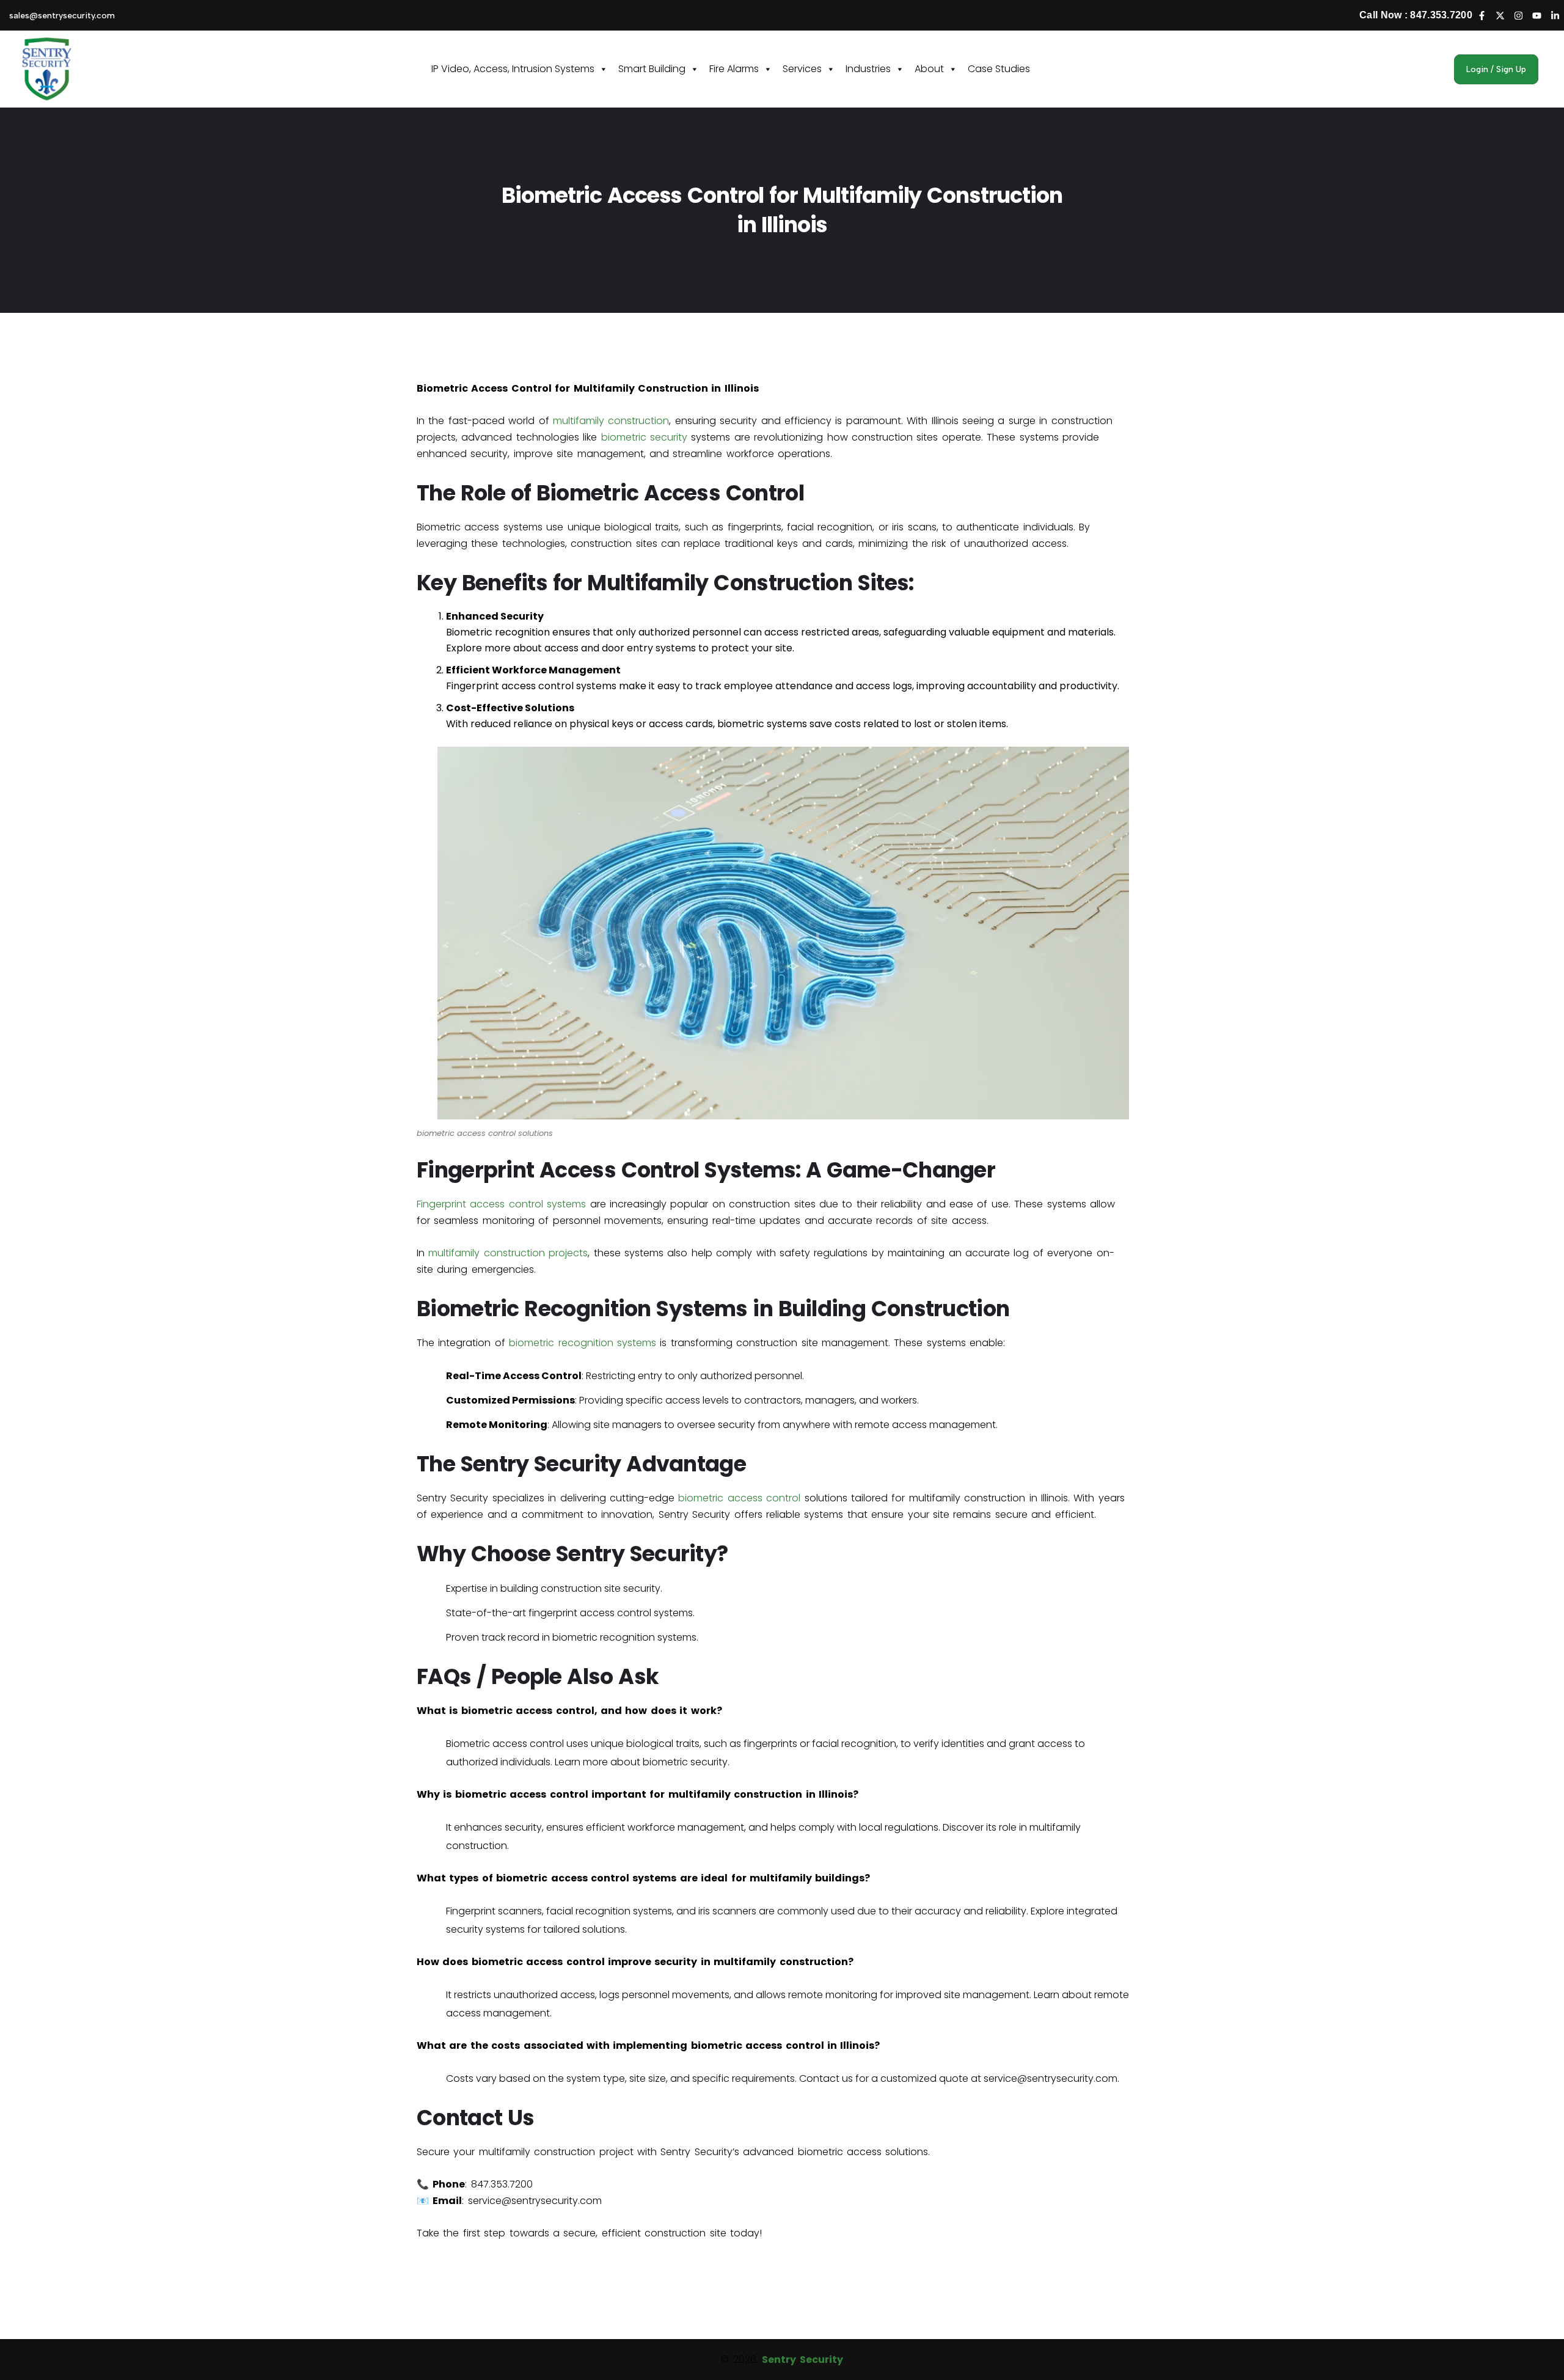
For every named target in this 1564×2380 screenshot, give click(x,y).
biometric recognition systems (583, 1343)
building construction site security (580, 1588)
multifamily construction (611, 421)
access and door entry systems (620, 648)
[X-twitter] (1500, 15)
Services (802, 69)
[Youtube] (1537, 15)
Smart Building (652, 69)
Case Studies (999, 69)
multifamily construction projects (508, 1253)
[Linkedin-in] (1555, 15)
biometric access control (739, 1498)
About (929, 69)
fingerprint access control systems (611, 1613)
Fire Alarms (734, 69)
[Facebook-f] (1482, 15)
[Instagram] (1518, 15)
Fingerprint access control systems (531, 686)
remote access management (925, 1425)
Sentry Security (802, 2360)
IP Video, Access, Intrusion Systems (513, 69)
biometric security (644, 437)
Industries (868, 69)
